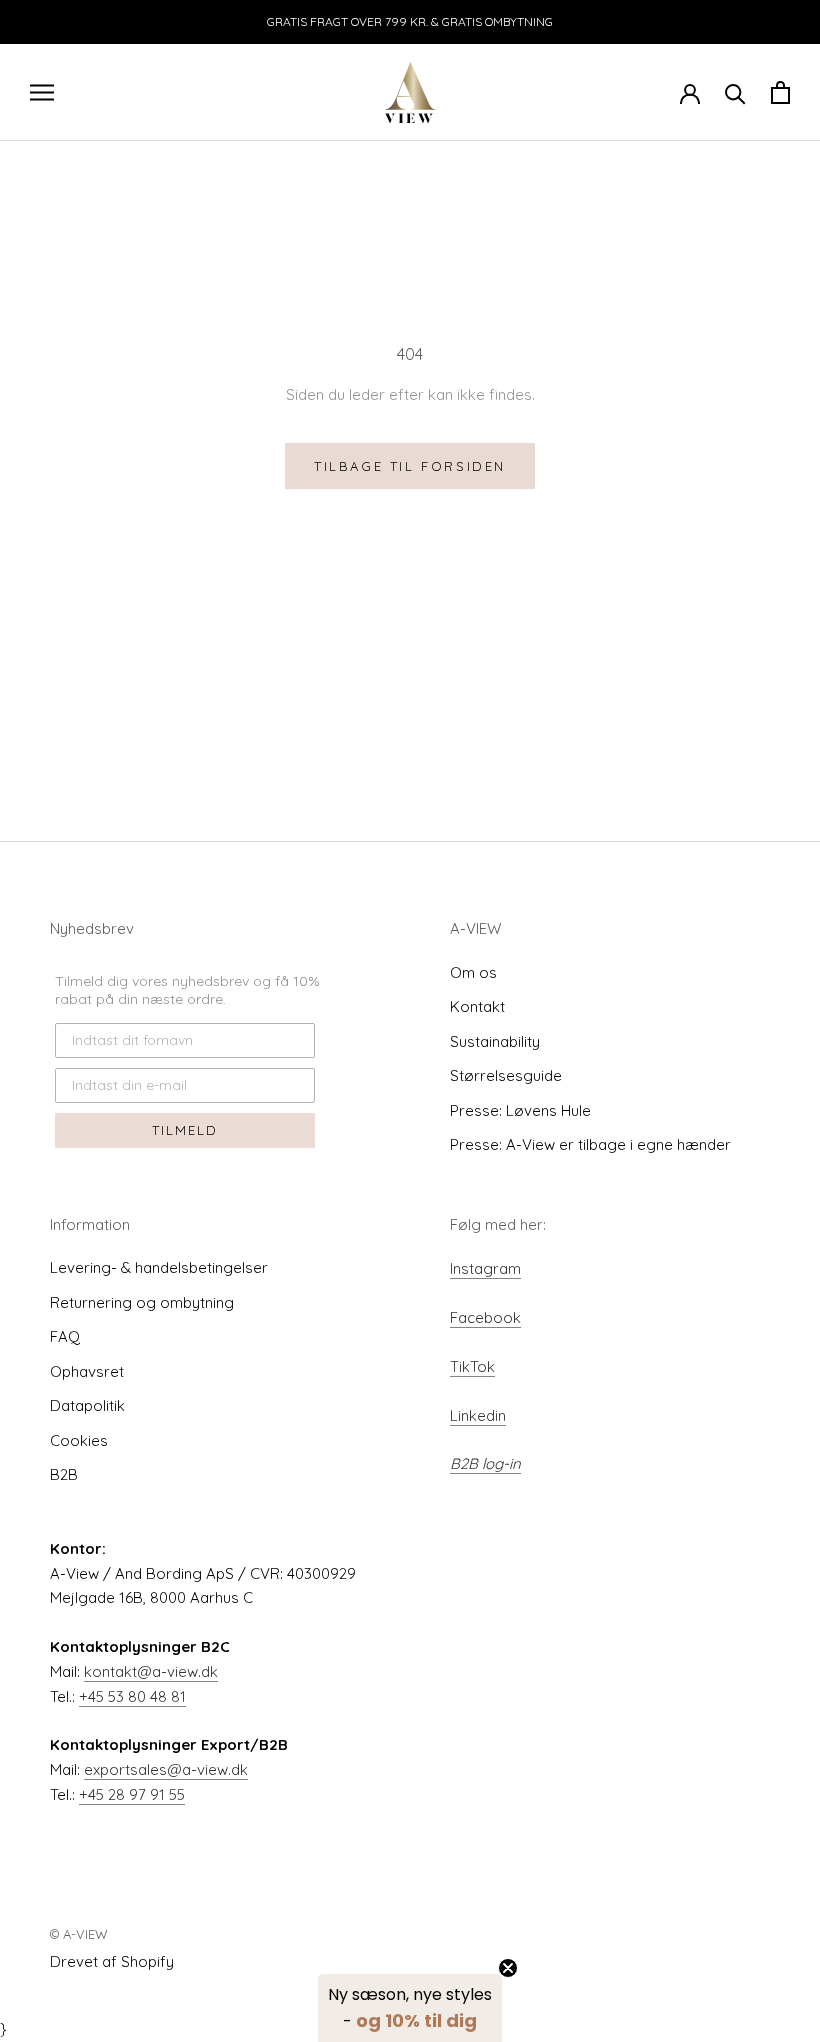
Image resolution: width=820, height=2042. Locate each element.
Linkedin (478, 1415)
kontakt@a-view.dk (151, 1671)
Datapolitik (87, 1405)
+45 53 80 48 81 (132, 1696)
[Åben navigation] (42, 92)
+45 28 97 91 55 (132, 1794)
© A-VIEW (79, 1934)
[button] (410, 2008)
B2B (64, 1474)
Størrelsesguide (506, 1075)
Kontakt (477, 1006)
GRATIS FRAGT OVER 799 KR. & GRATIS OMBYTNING (410, 21)
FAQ (65, 1336)
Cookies (79, 1440)
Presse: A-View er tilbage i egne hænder (590, 1144)
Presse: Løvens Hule (520, 1110)
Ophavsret (87, 1371)
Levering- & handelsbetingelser (159, 1267)
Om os (473, 972)
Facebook (485, 1317)
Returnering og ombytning (142, 1302)
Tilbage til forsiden (410, 466)
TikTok (472, 1366)
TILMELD (185, 1130)
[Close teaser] (508, 1968)
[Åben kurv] (780, 92)
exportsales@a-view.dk (166, 1769)
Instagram (485, 1268)
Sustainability (495, 1041)
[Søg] (735, 92)
